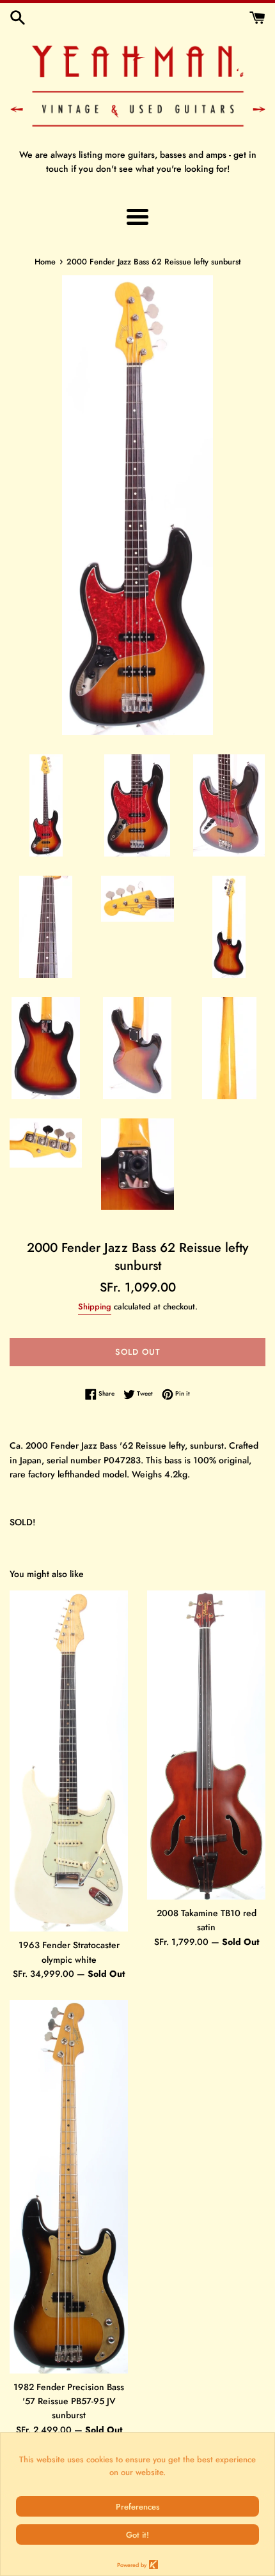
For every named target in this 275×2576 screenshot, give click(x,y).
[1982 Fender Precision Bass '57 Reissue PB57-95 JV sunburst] (69, 2186)
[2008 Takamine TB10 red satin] (206, 1745)
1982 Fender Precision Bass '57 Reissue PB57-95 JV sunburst (69, 2401)
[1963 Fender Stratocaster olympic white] (69, 1761)
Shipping (95, 1307)
